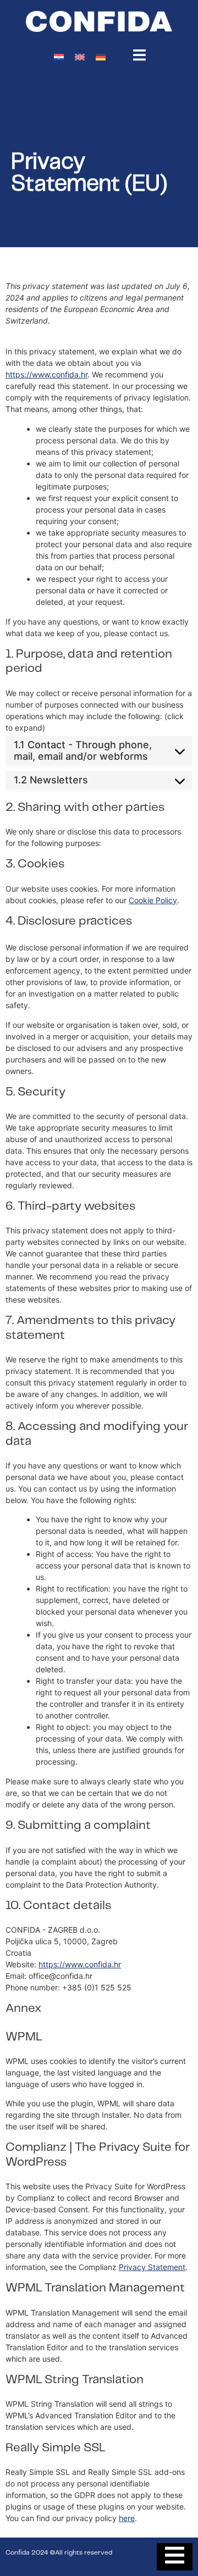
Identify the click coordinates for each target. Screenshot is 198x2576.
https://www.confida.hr (46, 374)
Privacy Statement (152, 2267)
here (127, 2518)
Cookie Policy (153, 900)
